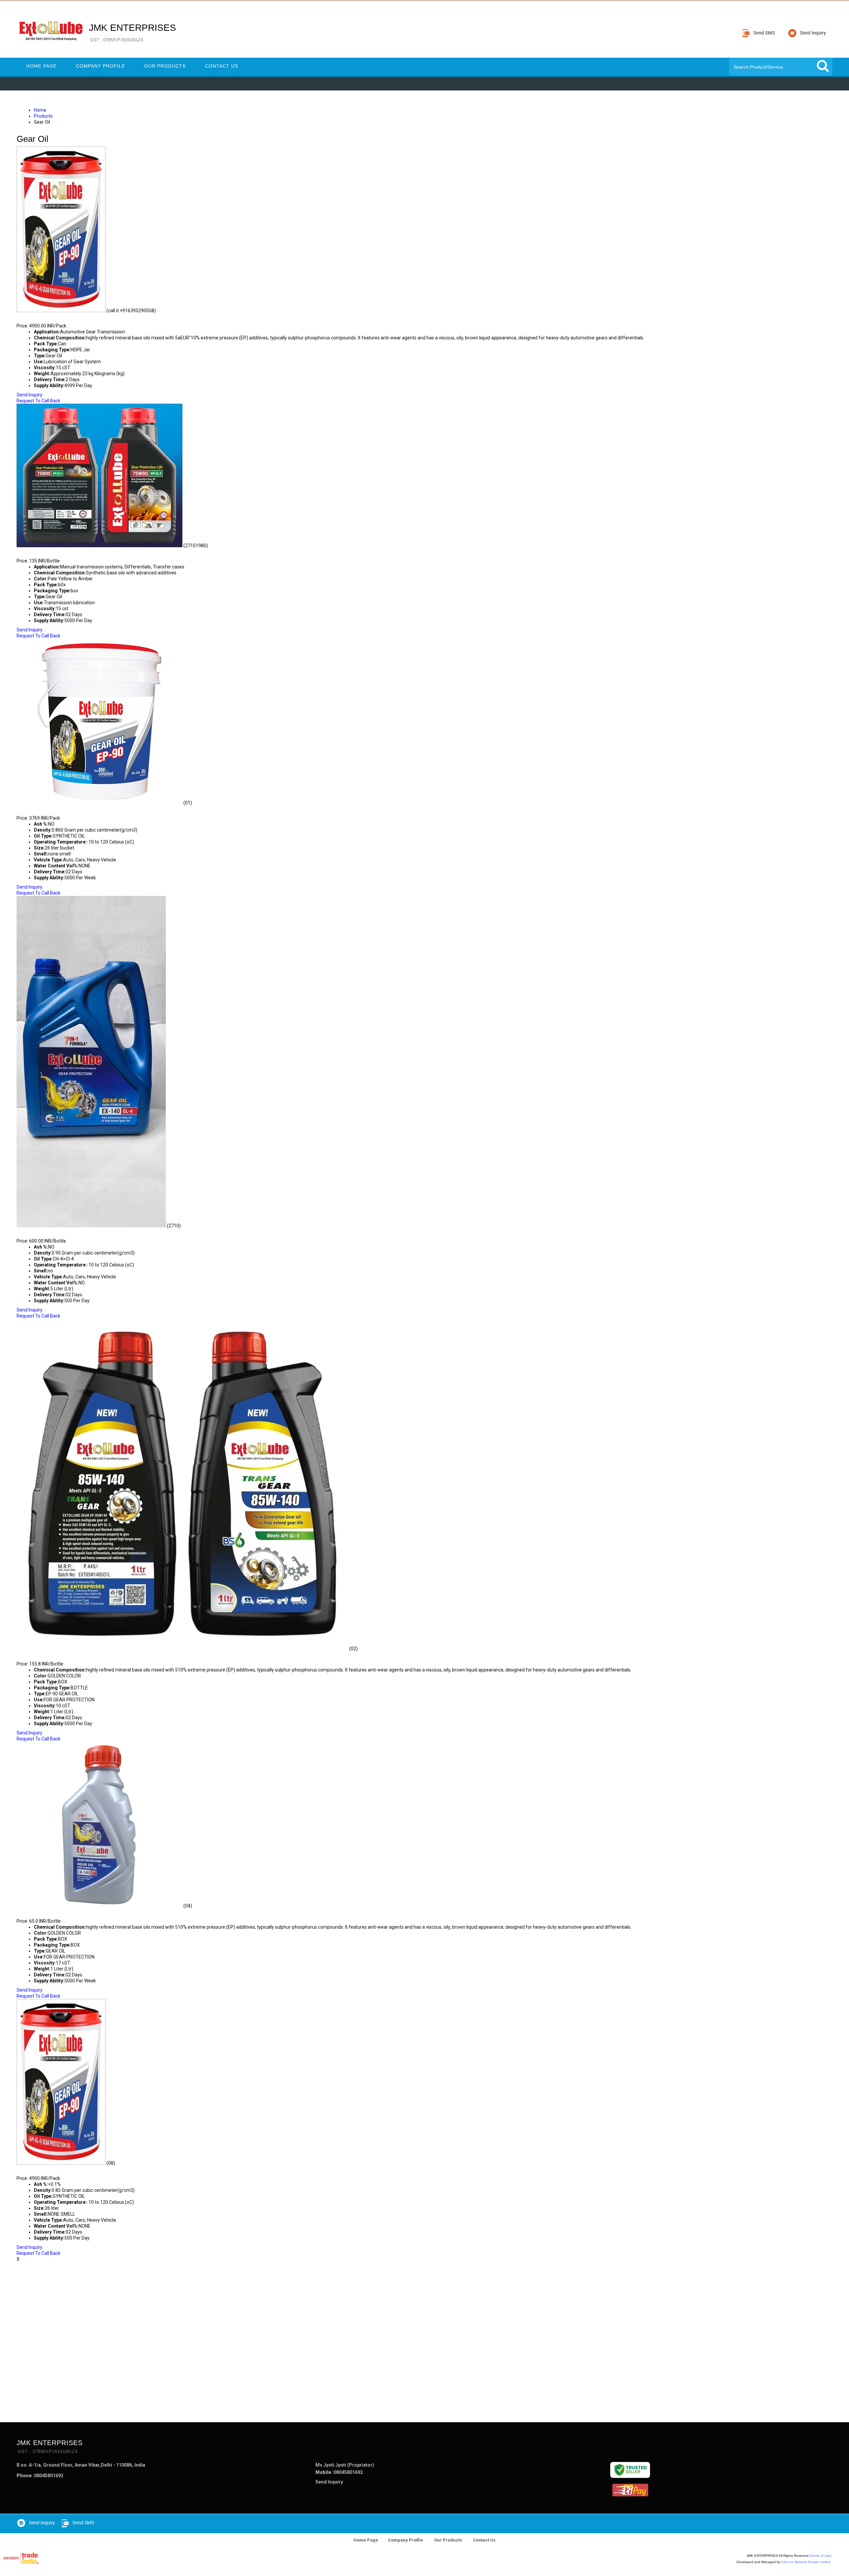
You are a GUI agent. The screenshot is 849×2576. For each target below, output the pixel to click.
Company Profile (100, 66)
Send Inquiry (30, 395)
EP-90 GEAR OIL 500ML (50, 1912)
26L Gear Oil (36, 809)
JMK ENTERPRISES (132, 32)
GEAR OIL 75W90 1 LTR (50, 552)
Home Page (41, 66)
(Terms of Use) (820, 2556)
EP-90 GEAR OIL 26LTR (49, 2169)
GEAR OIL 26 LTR (41, 317)
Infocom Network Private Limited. (806, 2562)
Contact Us (222, 66)
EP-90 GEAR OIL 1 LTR (48, 1655)
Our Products (165, 66)
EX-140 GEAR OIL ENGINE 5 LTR (62, 1232)
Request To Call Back (38, 401)
